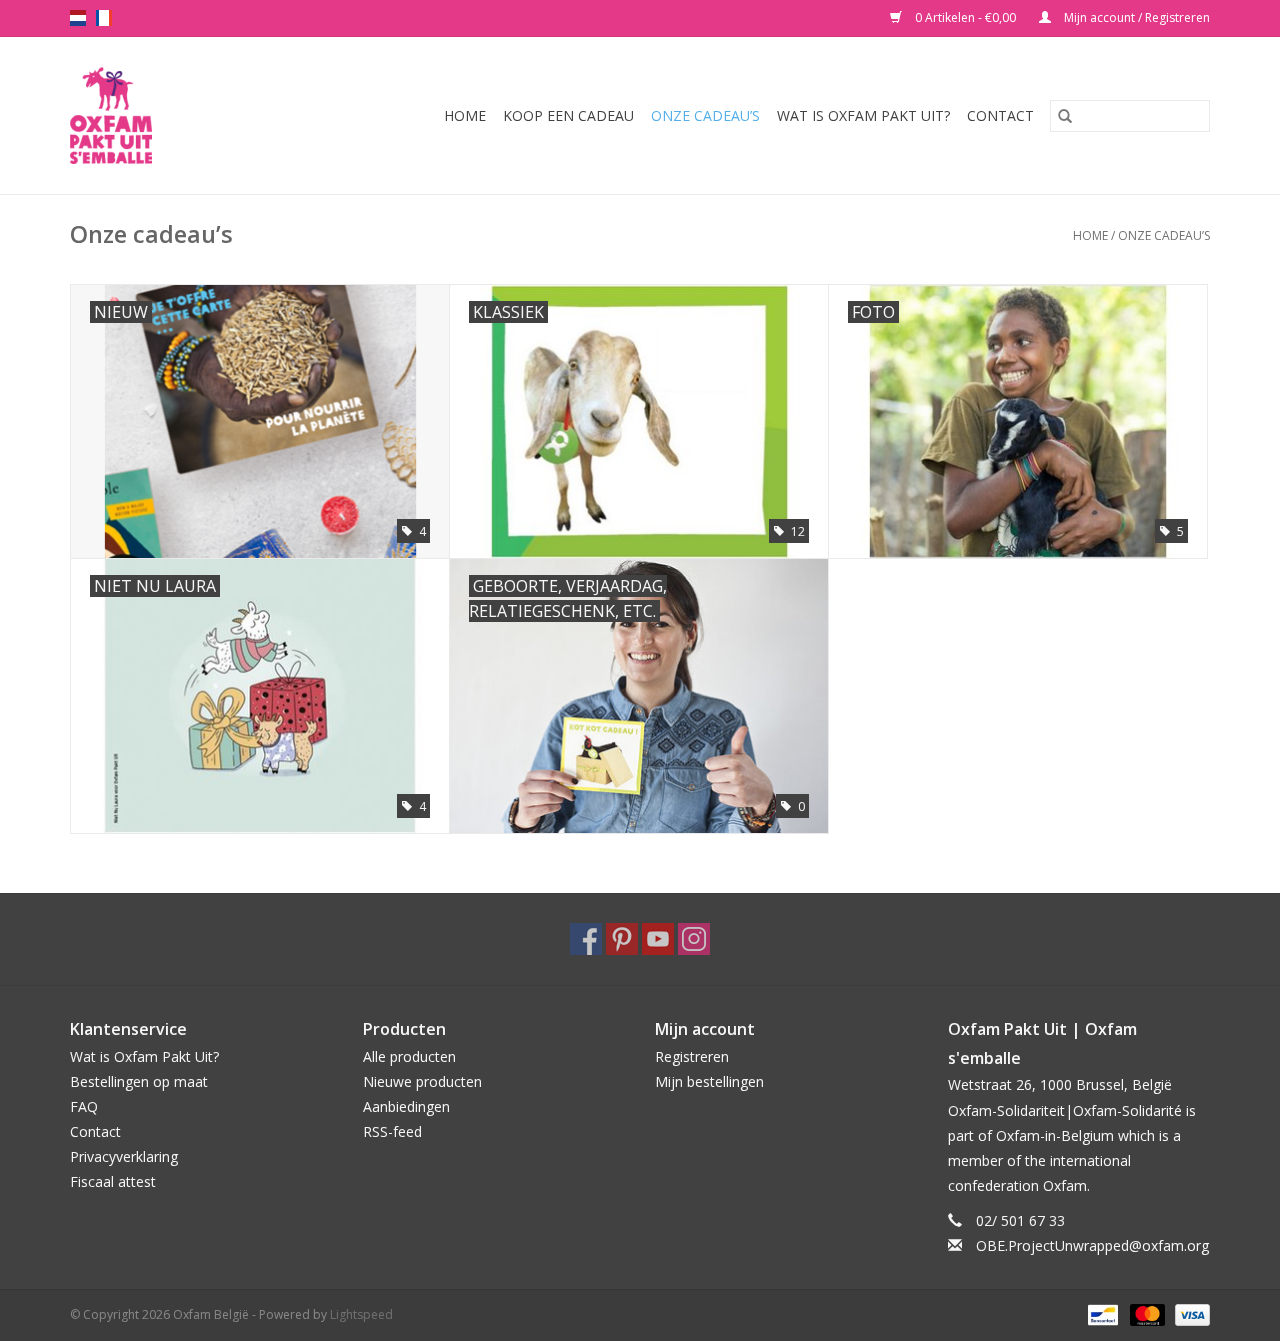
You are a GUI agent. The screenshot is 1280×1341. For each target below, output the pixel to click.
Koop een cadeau (568, 115)
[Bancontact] (1101, 1313)
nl (78, 18)
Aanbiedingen (406, 1106)
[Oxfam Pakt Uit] (124, 115)
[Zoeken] (1065, 116)
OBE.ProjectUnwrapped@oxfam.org (1092, 1245)
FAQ (84, 1106)
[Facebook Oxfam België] (586, 939)
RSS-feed (392, 1131)
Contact (1000, 115)
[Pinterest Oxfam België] (622, 939)
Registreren (692, 1056)
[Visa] (1189, 1313)
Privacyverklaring (124, 1156)
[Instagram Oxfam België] (694, 939)
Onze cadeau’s (705, 115)
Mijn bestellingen (709, 1081)
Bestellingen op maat (139, 1081)
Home (465, 115)
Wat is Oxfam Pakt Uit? (863, 115)
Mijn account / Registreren (1135, 17)
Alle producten (409, 1056)
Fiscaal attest (113, 1181)
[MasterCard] (1145, 1313)
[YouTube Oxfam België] (658, 939)
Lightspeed (361, 1314)
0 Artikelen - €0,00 (965, 17)
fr (104, 18)
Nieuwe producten (422, 1081)
